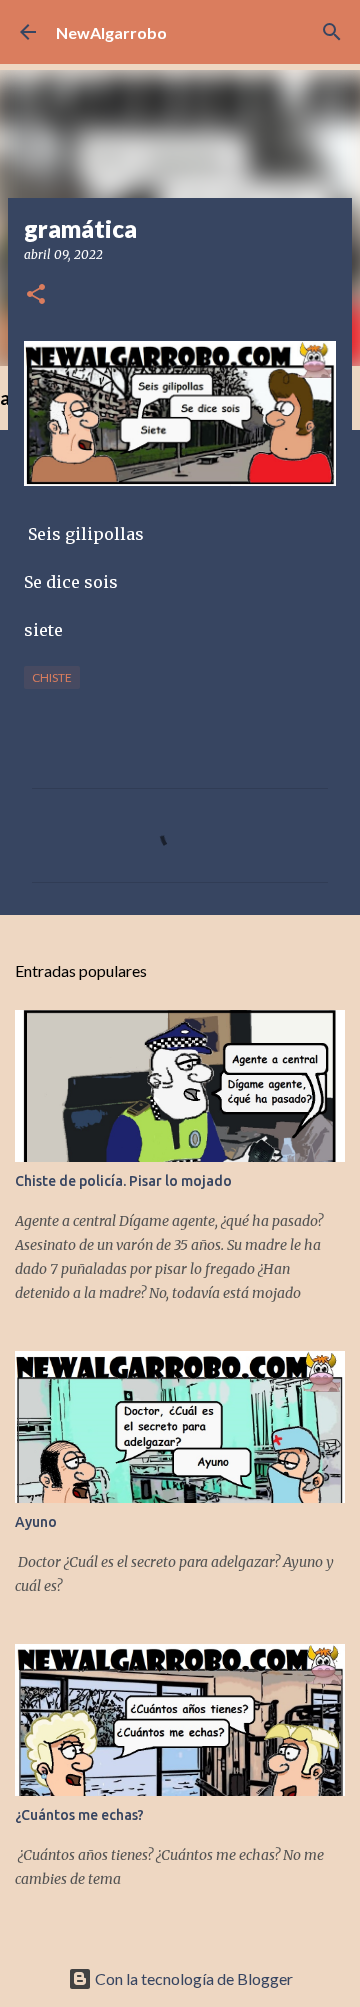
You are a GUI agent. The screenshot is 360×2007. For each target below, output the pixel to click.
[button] (36, 295)
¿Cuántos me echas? (79, 1815)
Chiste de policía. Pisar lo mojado (123, 1181)
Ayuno (36, 1522)
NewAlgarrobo (111, 32)
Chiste (52, 677)
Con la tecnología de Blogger (192, 1978)
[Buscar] (332, 32)
